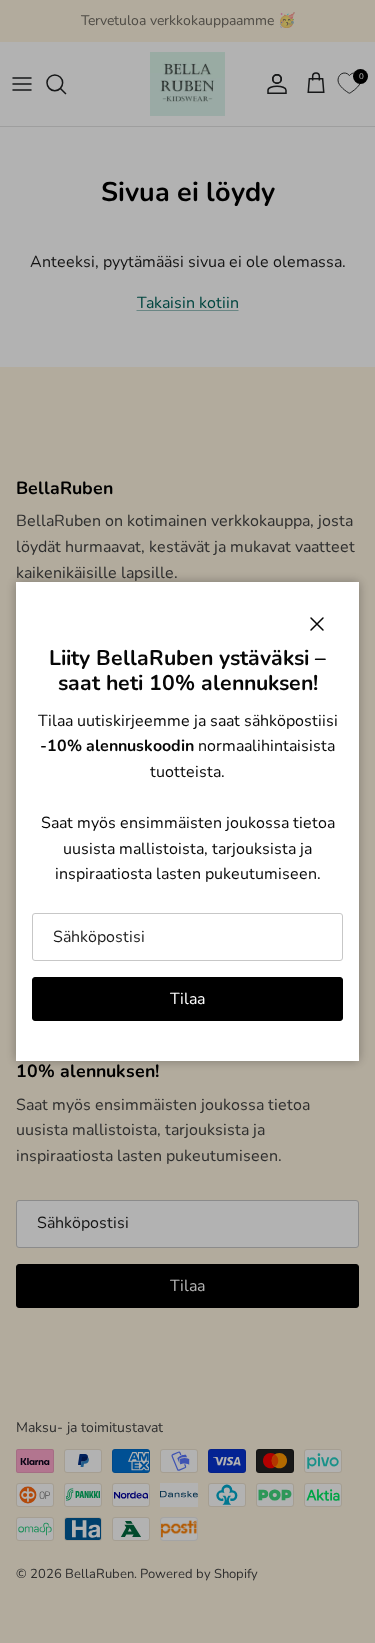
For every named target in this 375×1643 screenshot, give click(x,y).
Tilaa (187, 999)
